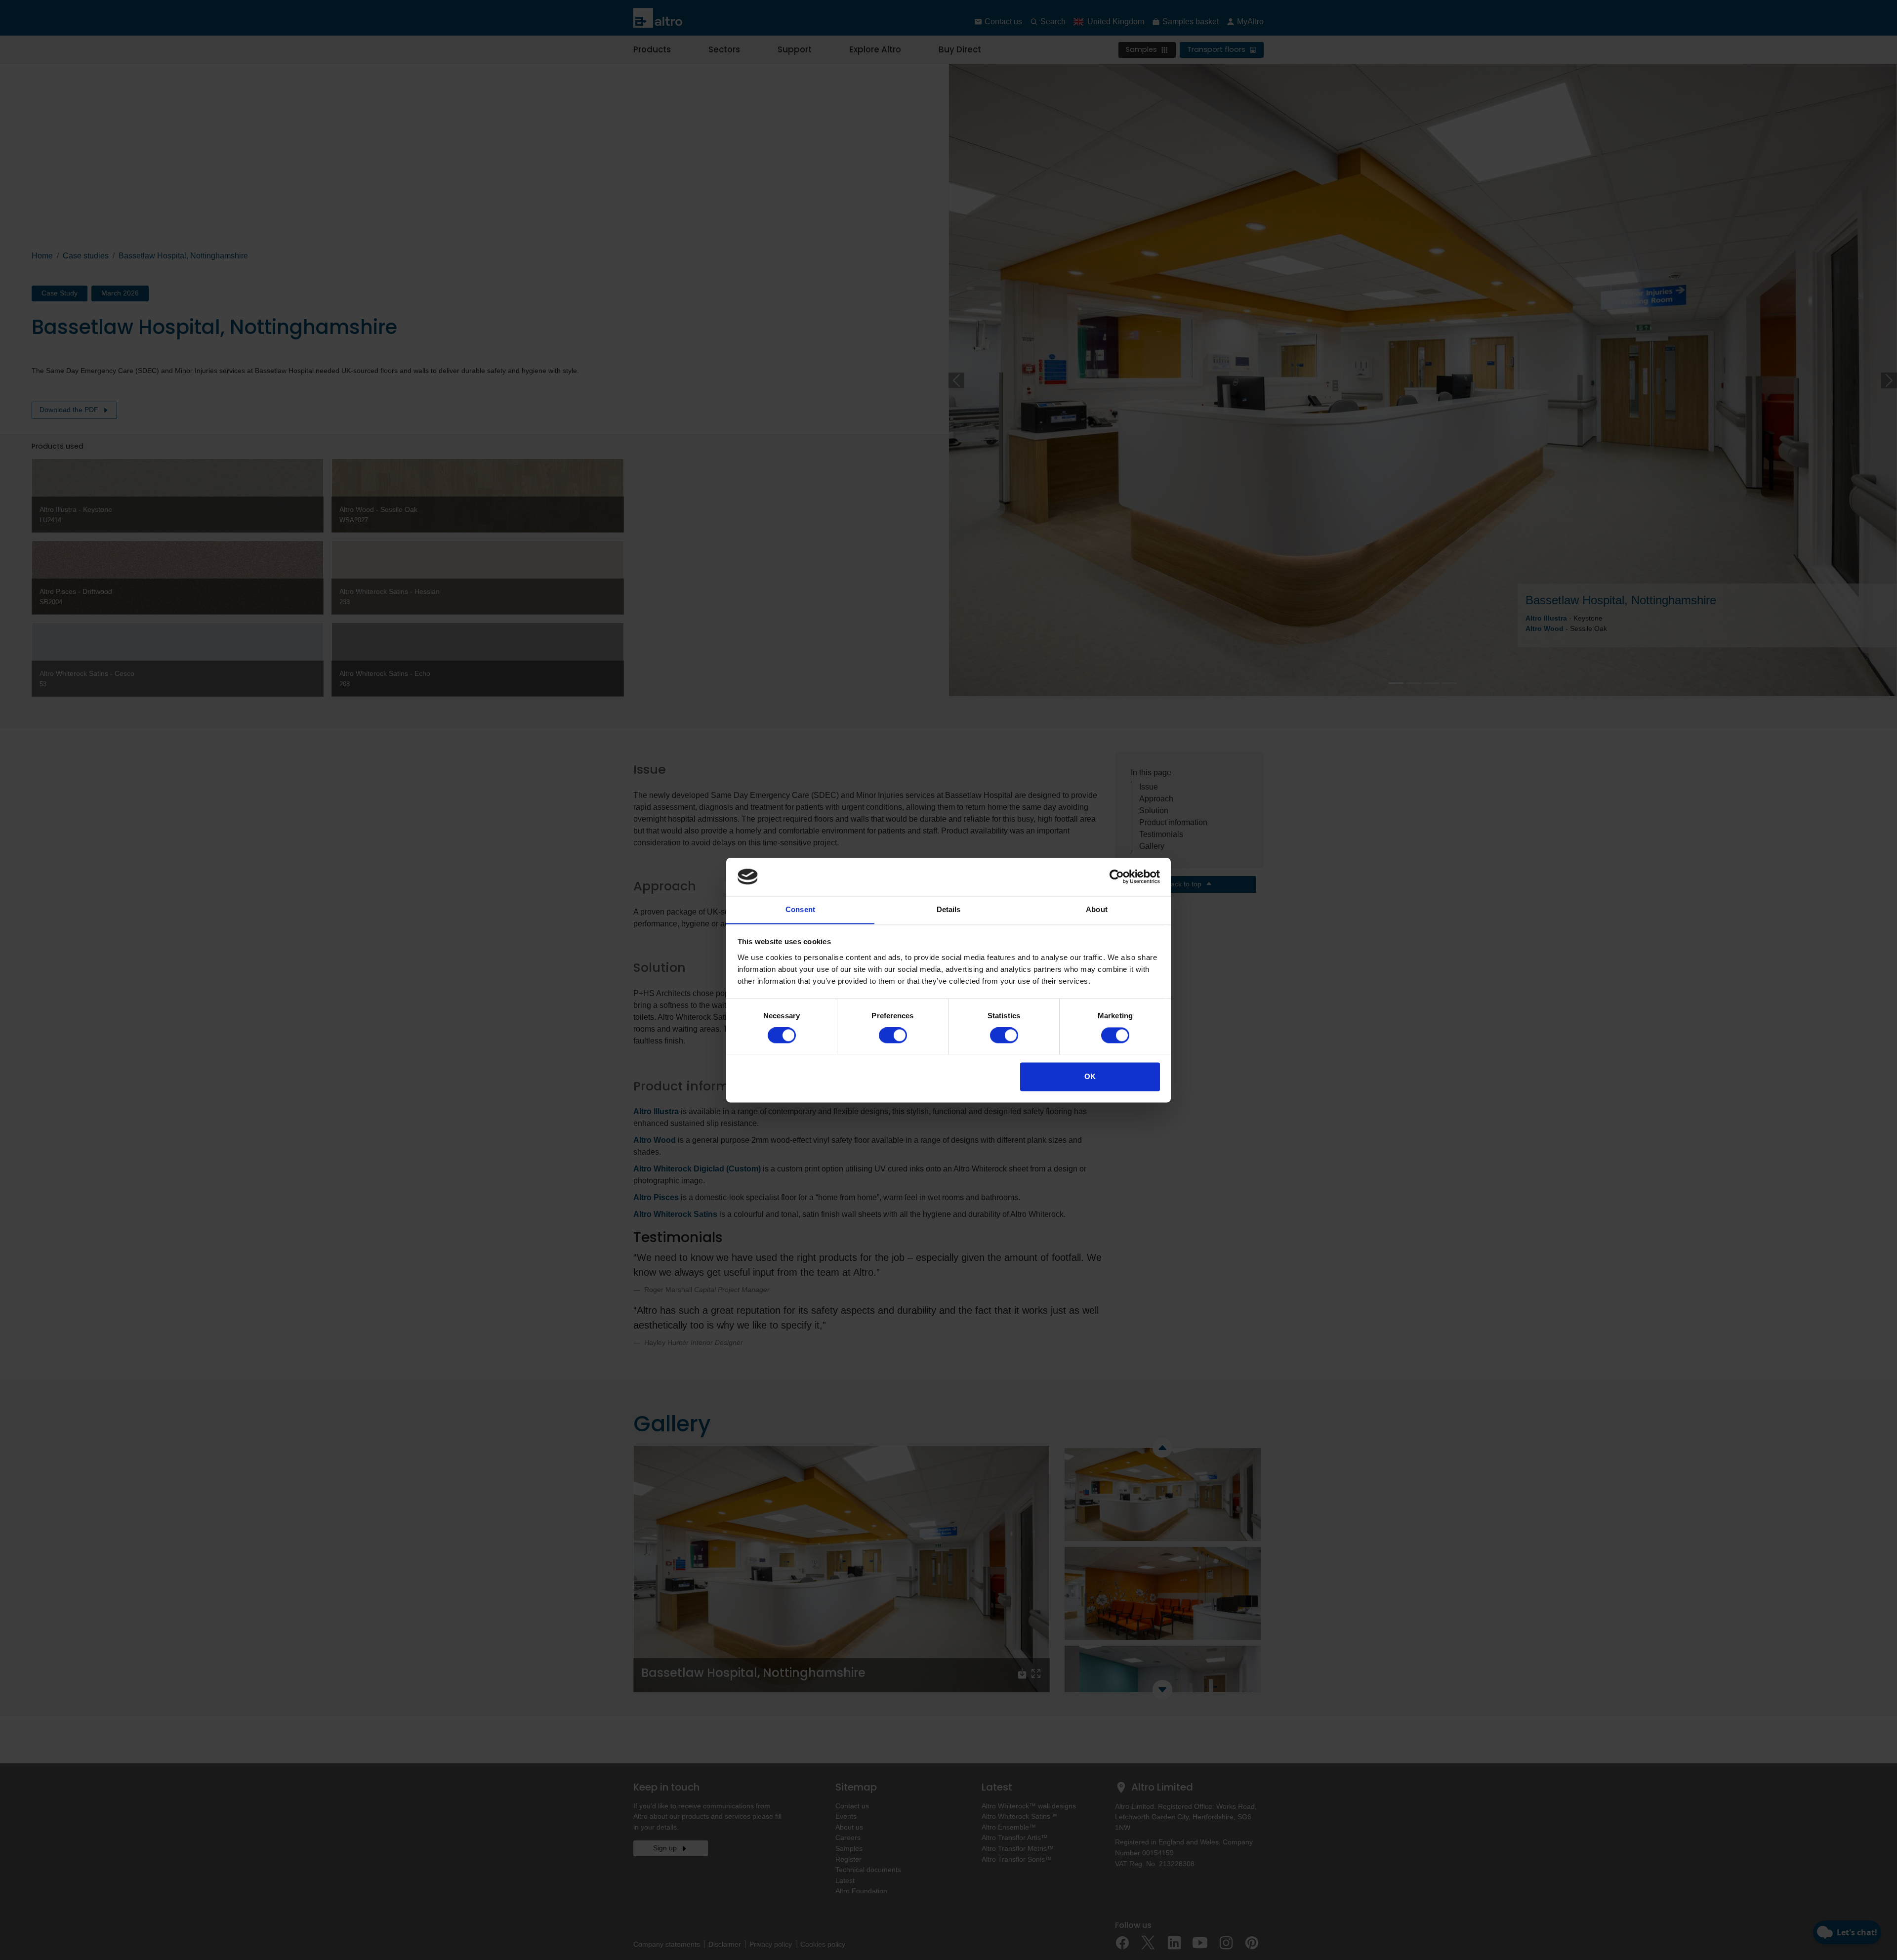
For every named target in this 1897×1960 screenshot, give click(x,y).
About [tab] (1097, 909)
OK (1090, 1076)
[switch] (893, 1035)
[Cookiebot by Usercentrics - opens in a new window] (1117, 876)
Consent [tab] (800, 909)
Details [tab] (949, 909)
